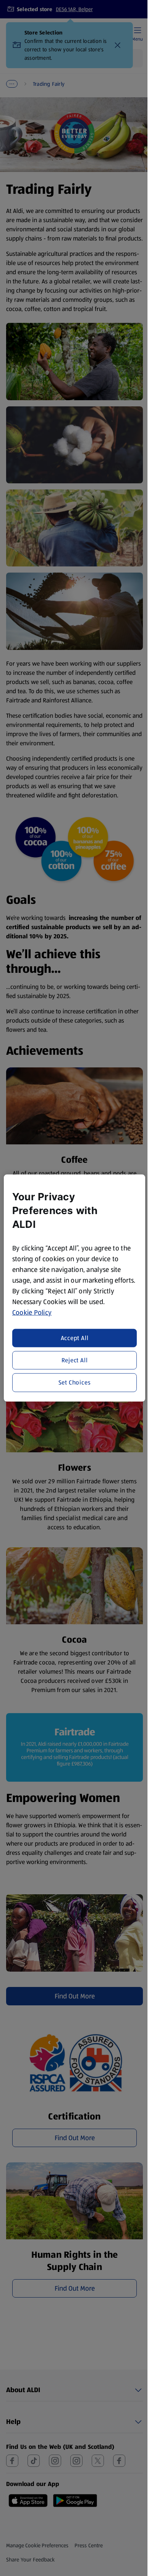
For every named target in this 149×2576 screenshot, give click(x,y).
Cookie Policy (32, 1313)
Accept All (75, 1338)
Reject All (75, 1360)
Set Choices (75, 1382)
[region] (75, 1288)
